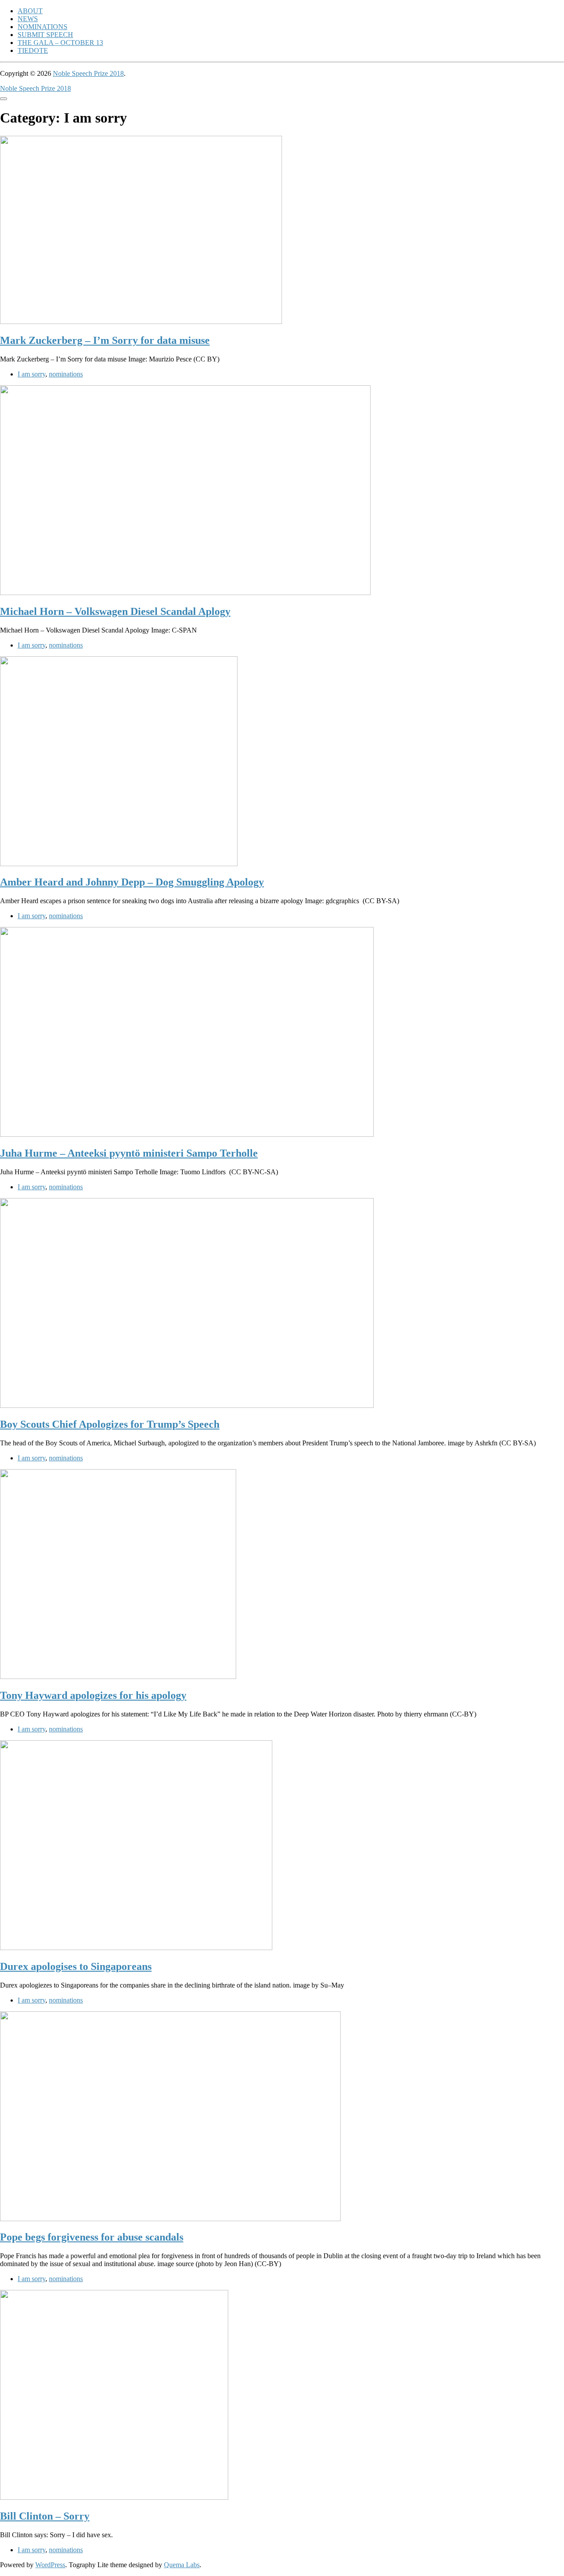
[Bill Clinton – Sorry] (114, 2497)
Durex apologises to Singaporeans (76, 1966)
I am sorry (32, 374)
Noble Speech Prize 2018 (88, 73)
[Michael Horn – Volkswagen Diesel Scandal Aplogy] (185, 593)
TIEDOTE (33, 50)
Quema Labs (182, 2565)
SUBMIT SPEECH (45, 35)
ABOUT (30, 11)
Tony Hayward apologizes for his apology (93, 1695)
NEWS (28, 19)
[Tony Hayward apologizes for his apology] (118, 1677)
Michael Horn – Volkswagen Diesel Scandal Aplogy (115, 611)
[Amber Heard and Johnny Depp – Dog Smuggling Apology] (119, 864)
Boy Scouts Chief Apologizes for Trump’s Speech (110, 1424)
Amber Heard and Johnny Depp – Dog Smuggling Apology (132, 882)
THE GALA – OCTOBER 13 (60, 43)
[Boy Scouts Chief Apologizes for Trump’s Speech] (187, 1405)
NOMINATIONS (43, 27)
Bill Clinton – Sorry (45, 2516)
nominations (66, 374)
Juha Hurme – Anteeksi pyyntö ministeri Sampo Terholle (129, 1153)
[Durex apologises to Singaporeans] (136, 1948)
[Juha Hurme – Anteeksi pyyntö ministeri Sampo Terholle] (187, 1134)
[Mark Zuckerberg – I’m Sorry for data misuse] (141, 322)
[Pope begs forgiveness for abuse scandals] (170, 2219)
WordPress (50, 2565)
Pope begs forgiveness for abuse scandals (92, 2237)
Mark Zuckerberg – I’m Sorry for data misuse (105, 340)
